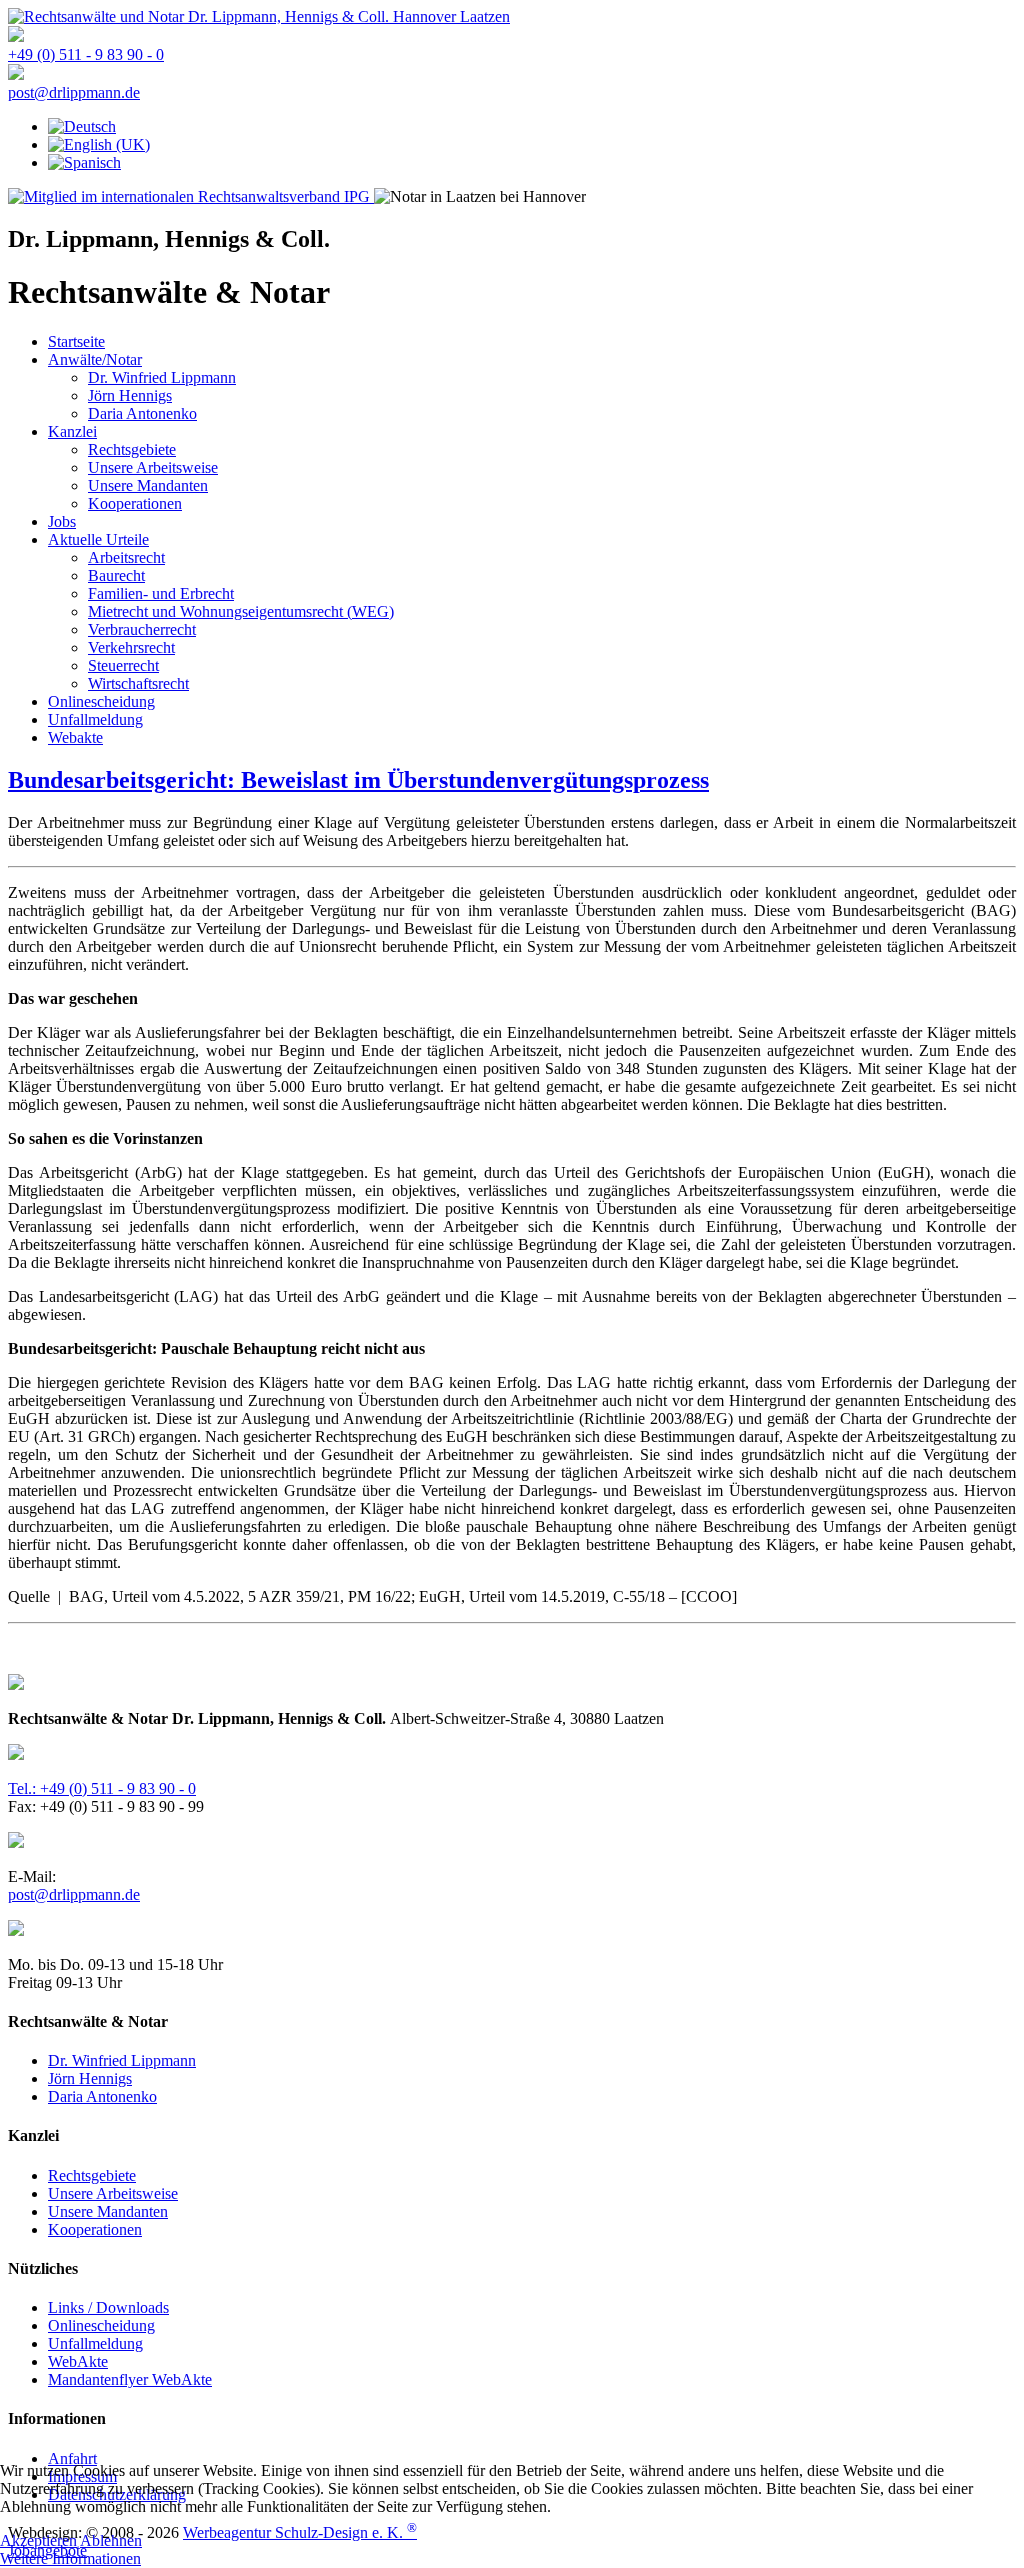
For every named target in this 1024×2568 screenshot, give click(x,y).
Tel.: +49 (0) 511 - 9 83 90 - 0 (102, 1788)
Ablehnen (111, 2540)
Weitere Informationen (70, 2558)
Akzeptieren (38, 2540)
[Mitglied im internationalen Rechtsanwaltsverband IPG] (191, 196)
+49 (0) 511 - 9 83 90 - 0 (86, 54)
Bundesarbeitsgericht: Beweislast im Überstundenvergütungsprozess (358, 780)
